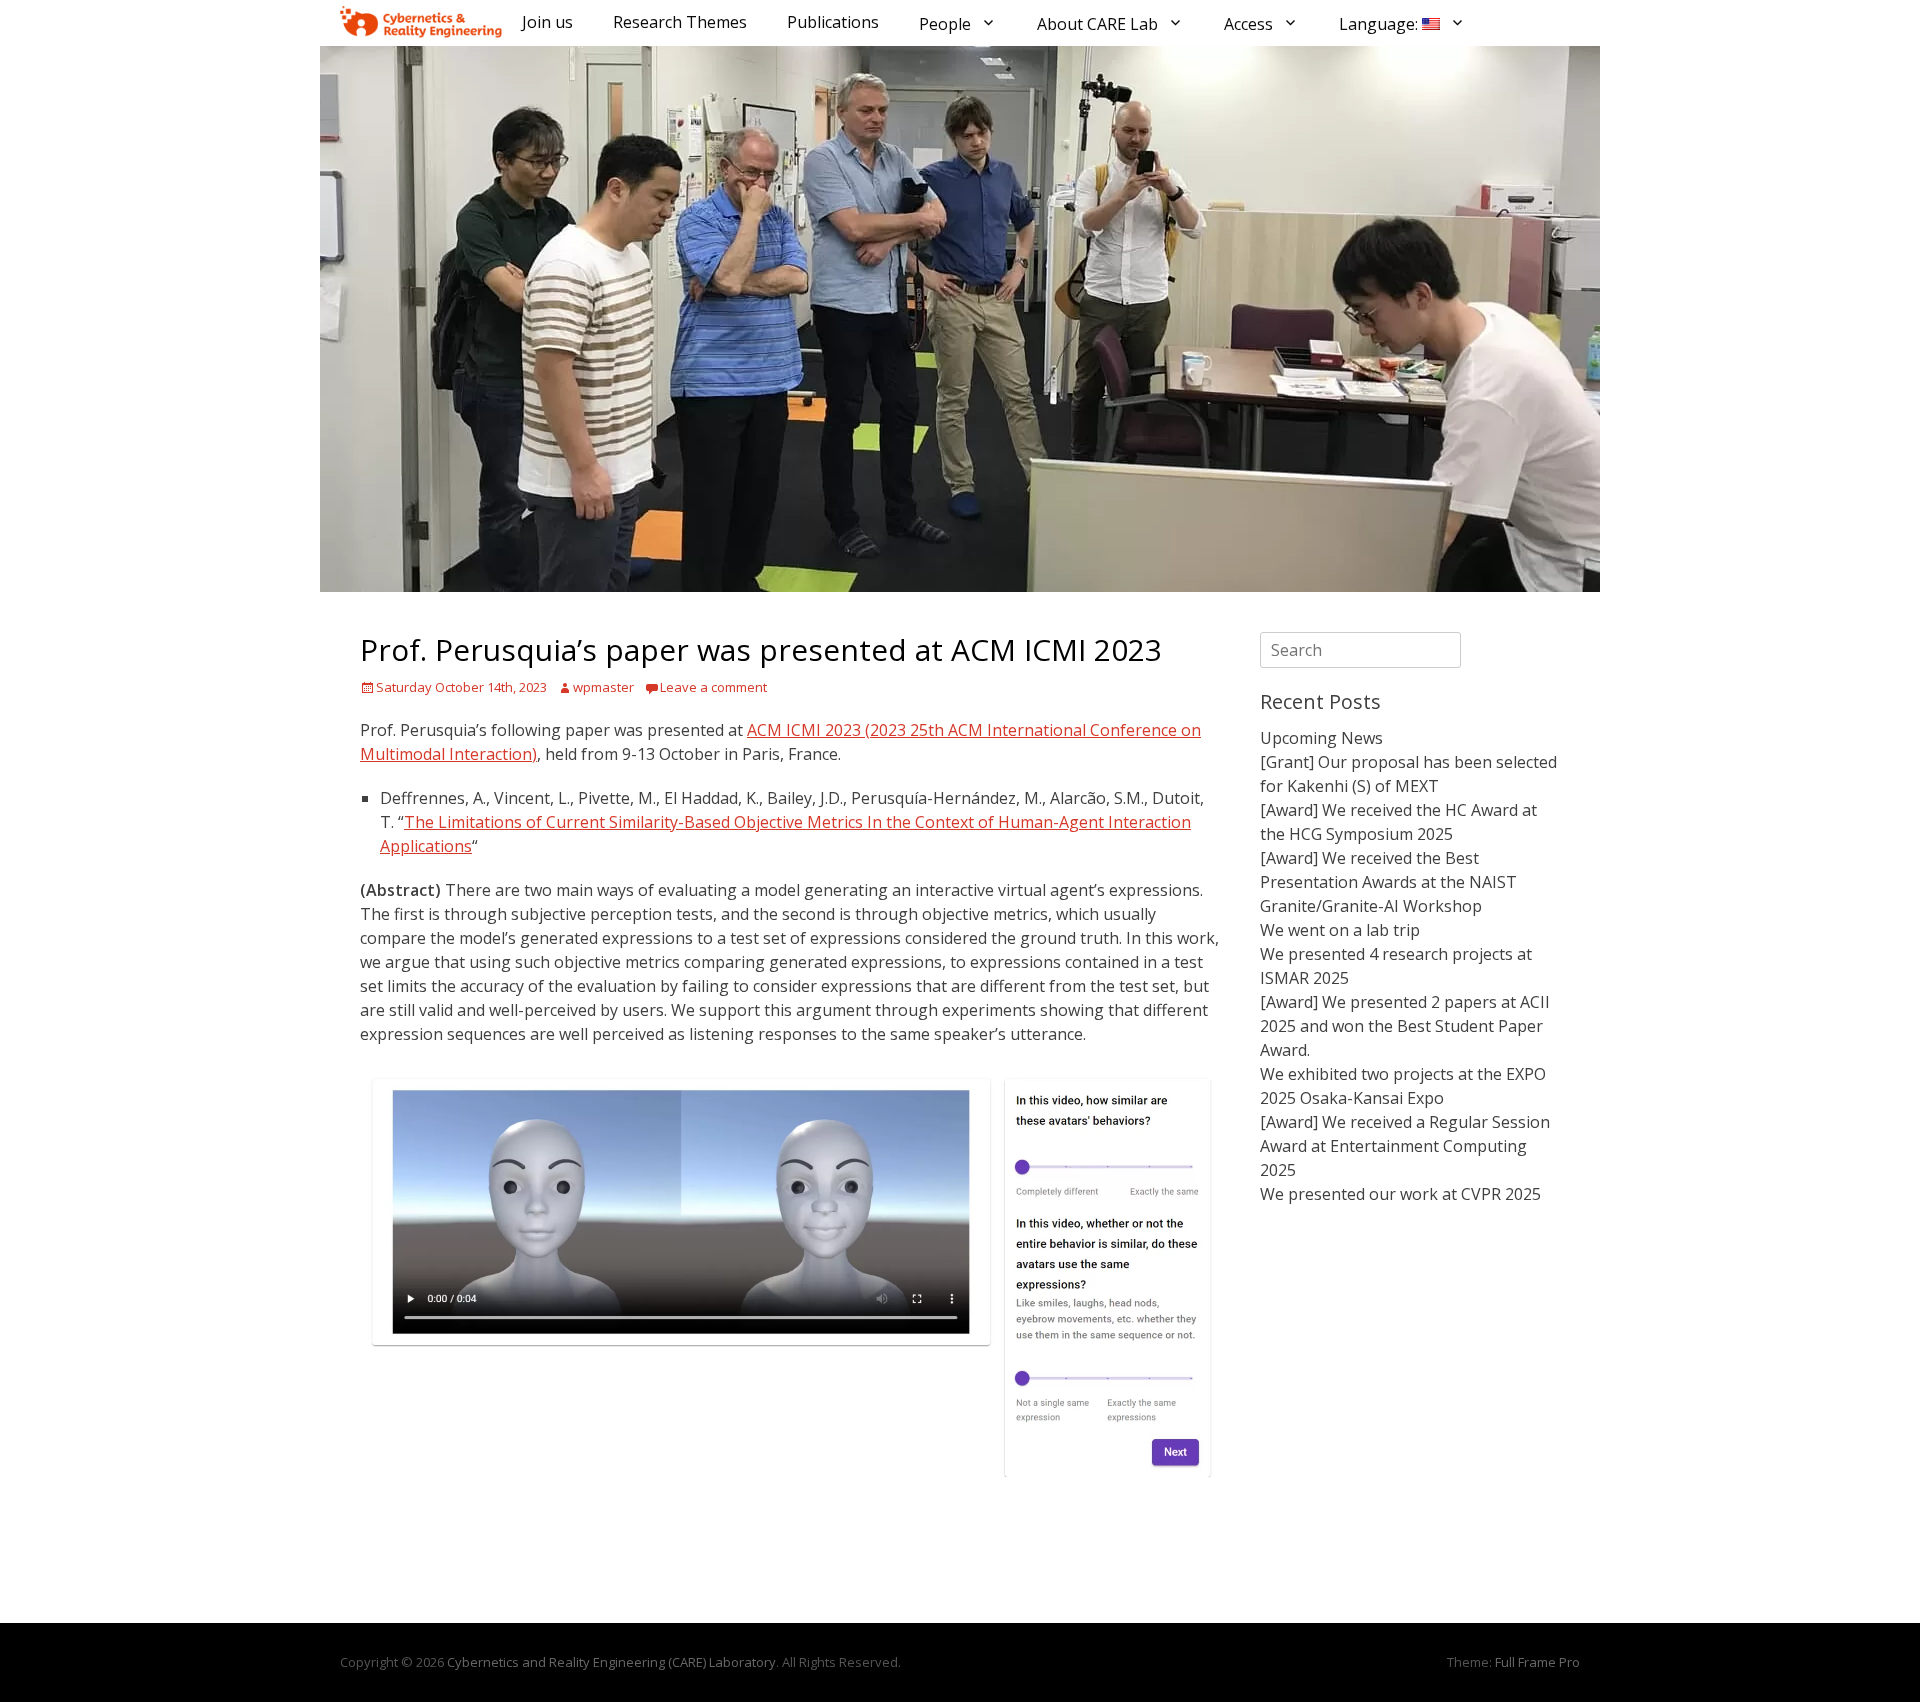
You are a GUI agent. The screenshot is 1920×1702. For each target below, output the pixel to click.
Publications (833, 22)
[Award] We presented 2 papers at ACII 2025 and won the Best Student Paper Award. (1405, 1026)
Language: (1380, 24)
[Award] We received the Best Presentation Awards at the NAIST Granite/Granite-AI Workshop (1388, 882)
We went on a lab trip (1340, 930)
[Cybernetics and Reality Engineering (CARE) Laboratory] (421, 22)
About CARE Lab (1097, 24)
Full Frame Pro (1537, 1662)
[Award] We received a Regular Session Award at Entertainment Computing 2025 (1405, 1146)
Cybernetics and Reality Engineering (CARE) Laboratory (611, 1662)
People (945, 24)
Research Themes (680, 22)
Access (1248, 24)
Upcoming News (1321, 738)
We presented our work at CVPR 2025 (1400, 1194)
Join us (547, 22)
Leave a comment (713, 687)
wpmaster (603, 687)
